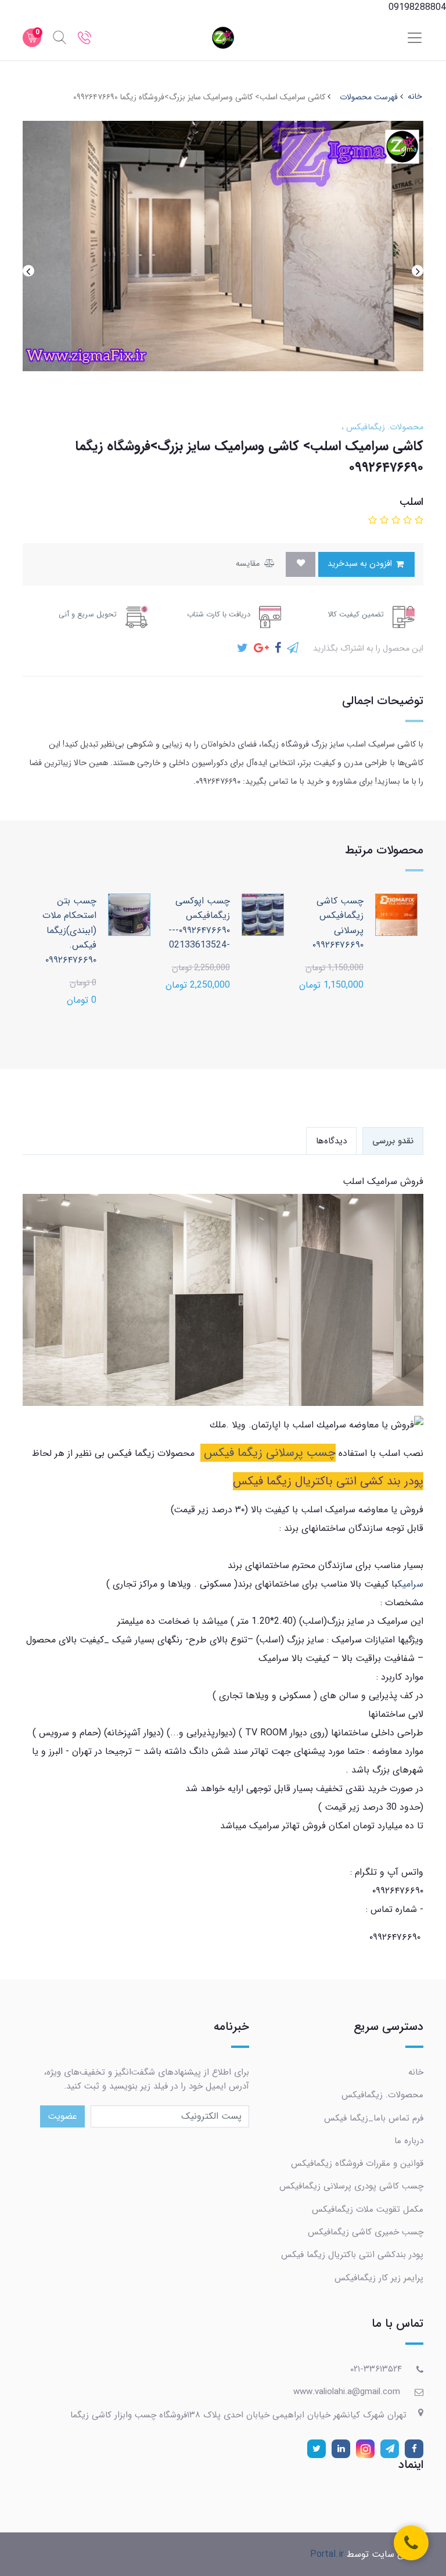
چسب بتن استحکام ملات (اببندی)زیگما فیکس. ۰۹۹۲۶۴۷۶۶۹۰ (69, 930)
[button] (418, 521)
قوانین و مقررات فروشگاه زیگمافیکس (357, 2164)
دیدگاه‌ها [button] (331, 1141)
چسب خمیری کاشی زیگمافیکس (366, 2232)
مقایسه (249, 564)
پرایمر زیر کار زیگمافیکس (379, 2278)
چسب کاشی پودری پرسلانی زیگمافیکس (351, 2186)
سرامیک (410, 1584)
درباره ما (409, 2141)
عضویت (62, 2116)
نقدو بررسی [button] (393, 1141)
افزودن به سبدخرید (361, 564)
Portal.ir (327, 2554)
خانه (416, 2072)
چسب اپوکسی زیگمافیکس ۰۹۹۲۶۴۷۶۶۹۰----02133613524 (199, 923)
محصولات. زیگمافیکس (384, 427)
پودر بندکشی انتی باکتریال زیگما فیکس (352, 2255)
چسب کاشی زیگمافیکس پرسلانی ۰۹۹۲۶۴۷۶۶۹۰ (338, 923)
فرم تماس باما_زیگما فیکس (374, 2118)
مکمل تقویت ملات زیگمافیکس (368, 2209)
